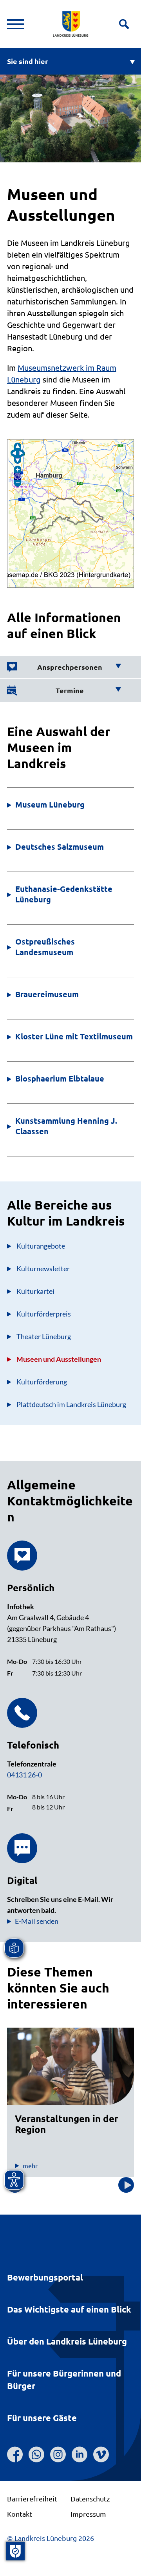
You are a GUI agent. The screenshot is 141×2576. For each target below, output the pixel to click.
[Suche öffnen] (124, 24)
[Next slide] (126, 2185)
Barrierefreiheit (32, 2499)
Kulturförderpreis (44, 1314)
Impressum (88, 2514)
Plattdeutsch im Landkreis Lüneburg (71, 1404)
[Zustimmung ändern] (15, 2551)
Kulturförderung (42, 1382)
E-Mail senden (37, 1921)
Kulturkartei (35, 1291)
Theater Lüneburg (44, 1336)
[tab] (64, 667)
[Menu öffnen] (16, 24)
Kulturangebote (41, 1246)
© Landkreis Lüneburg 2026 (51, 2538)
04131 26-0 (24, 1775)
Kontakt (20, 2514)
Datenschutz (90, 2499)
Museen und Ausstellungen (59, 1359)
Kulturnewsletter (43, 1268)
